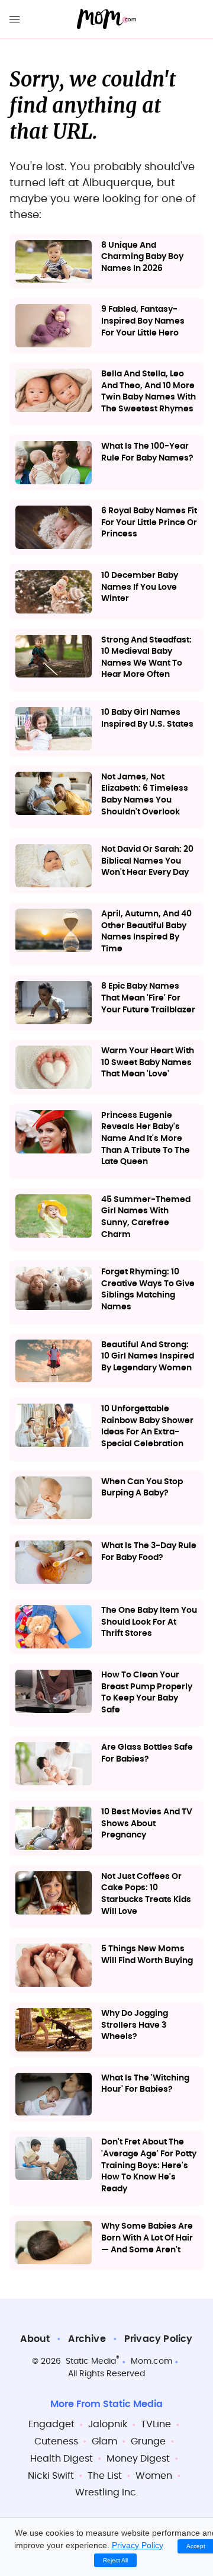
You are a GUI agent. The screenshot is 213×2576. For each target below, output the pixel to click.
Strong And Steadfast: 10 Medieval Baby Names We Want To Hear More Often (146, 658)
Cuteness (56, 2441)
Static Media (91, 2361)
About (35, 2339)
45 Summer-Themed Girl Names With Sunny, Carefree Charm (146, 1217)
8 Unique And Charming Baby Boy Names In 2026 (142, 257)
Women (154, 2476)
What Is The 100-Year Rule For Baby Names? (147, 452)
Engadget (51, 2424)
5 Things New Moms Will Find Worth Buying (147, 1955)
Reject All (115, 2560)
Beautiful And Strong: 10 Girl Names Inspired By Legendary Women (148, 1356)
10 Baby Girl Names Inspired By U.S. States (147, 718)
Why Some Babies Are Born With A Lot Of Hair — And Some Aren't (147, 2238)
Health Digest (62, 2459)
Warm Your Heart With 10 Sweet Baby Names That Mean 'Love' (148, 1062)
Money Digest (138, 2459)
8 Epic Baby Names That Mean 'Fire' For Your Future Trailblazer (148, 998)
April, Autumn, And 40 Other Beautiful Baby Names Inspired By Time (146, 931)
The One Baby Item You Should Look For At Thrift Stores (149, 1622)
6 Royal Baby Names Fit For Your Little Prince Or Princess (149, 522)
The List (105, 2476)
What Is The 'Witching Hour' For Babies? (145, 2084)
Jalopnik (108, 2424)
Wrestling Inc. (106, 2492)
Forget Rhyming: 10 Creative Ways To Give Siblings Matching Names (148, 1289)
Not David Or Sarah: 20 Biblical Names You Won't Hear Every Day (147, 861)
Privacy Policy (159, 2339)
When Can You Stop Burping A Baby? (142, 1488)
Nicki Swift (51, 2476)
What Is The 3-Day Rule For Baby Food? (149, 1552)
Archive (87, 2339)
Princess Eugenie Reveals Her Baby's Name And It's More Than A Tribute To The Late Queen (146, 1139)
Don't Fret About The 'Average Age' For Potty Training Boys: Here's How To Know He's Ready (149, 2165)
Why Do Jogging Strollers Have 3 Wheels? (135, 2025)
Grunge (148, 2441)
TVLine (156, 2424)
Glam (104, 2441)
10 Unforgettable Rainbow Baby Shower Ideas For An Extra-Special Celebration (147, 1426)
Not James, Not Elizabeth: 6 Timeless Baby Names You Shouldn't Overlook (145, 795)
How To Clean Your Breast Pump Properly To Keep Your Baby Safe (147, 1693)
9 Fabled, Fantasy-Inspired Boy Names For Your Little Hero (143, 321)
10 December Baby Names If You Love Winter (140, 587)
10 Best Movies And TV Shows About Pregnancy (147, 1824)
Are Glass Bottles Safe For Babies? (147, 1753)
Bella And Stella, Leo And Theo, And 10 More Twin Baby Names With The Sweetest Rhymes (149, 391)
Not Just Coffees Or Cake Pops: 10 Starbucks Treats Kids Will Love (146, 1894)
